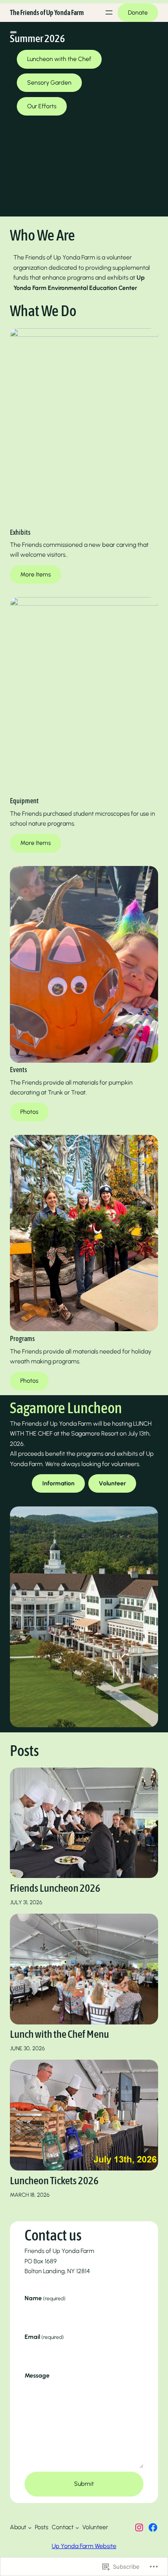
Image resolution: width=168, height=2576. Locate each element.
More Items (36, 575)
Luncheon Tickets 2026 (54, 2180)
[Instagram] (139, 2527)
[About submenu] (30, 2527)
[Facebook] (153, 2527)
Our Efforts (42, 106)
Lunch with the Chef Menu (59, 2034)
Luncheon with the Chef (59, 59)
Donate (138, 13)
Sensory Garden (49, 83)
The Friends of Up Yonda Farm (47, 12)
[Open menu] (109, 12)
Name (45, 2298)
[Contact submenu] (77, 2527)
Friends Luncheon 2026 (55, 1888)
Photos (29, 1112)
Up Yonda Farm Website (84, 2546)
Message (37, 2375)
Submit (84, 2484)
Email (44, 2337)
